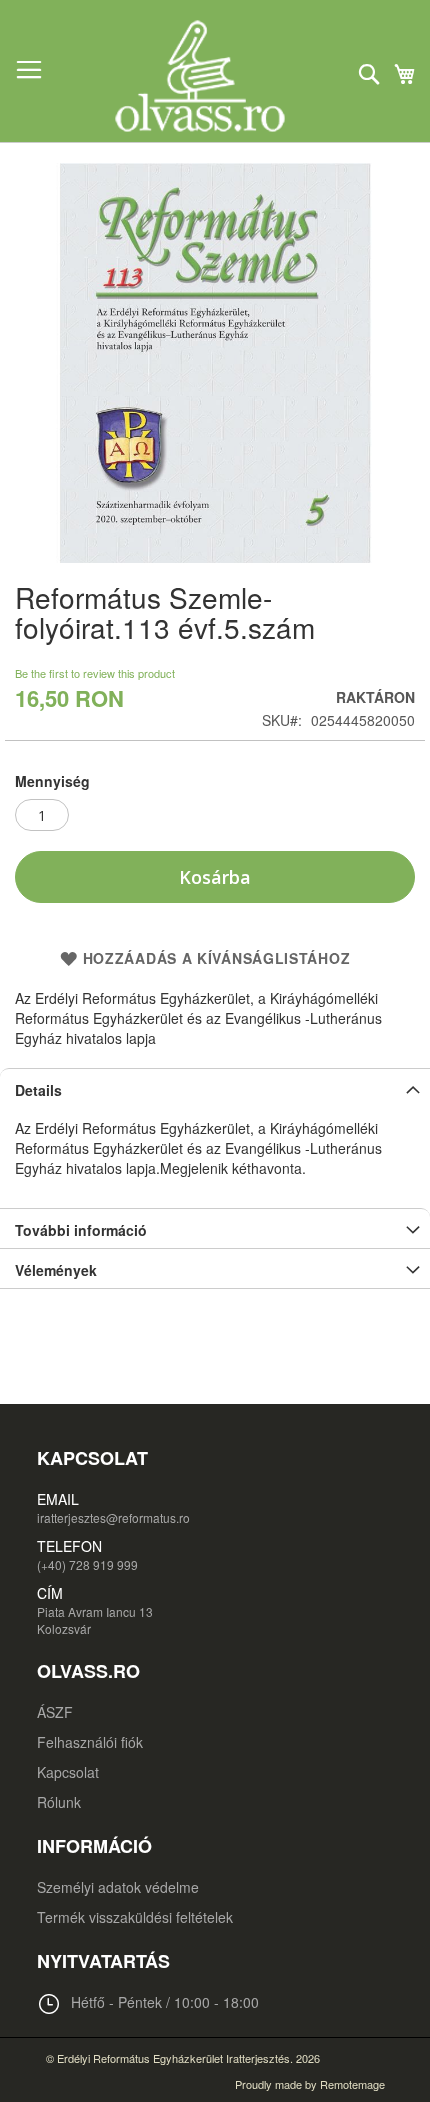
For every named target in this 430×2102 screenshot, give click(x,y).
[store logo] (215, 76)
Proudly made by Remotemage (310, 2084)
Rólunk (59, 1802)
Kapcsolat (68, 1772)
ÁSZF (55, 1712)
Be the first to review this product (95, 673)
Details (38, 1090)
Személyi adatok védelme (118, 1887)
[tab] (215, 1088)
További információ (81, 1230)
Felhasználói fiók (90, 1742)
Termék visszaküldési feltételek (135, 1917)
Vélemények (56, 1270)
